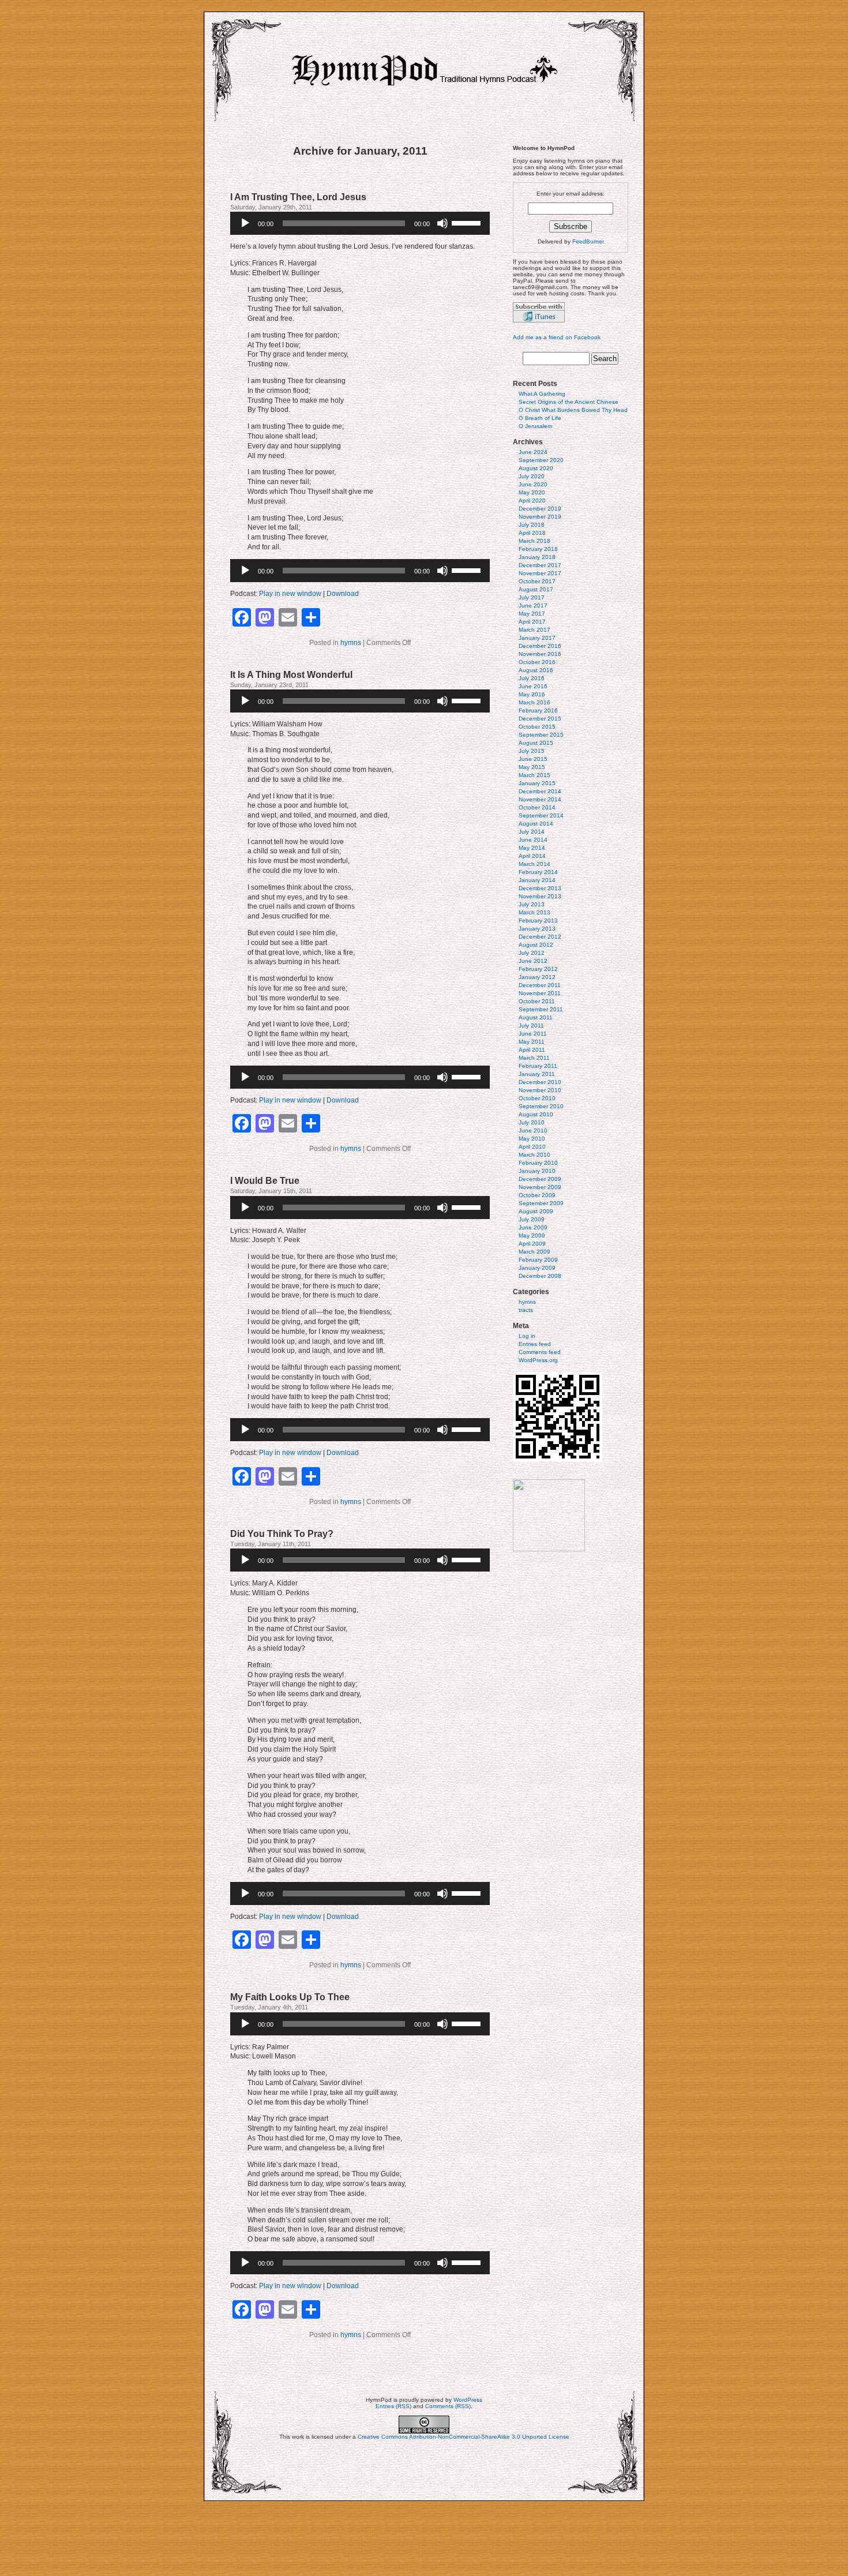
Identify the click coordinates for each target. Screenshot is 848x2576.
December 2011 (540, 985)
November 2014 (540, 799)
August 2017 (536, 589)
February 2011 (538, 1066)
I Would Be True (265, 1181)
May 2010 (532, 1139)
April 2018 (532, 533)
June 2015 (533, 759)
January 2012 (537, 977)
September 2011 (541, 1009)
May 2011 (532, 1042)
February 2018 (538, 549)
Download (343, 594)
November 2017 (540, 573)
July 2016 (532, 678)
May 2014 (532, 848)
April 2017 (532, 622)
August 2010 (536, 1114)
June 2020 (533, 484)
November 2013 (540, 896)
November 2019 (540, 517)
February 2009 (538, 1260)
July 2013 (532, 904)
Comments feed (540, 1352)
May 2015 (532, 767)
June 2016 (533, 686)
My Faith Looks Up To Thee (290, 1997)
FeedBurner (588, 241)
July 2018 (532, 525)
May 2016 (532, 694)
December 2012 (540, 937)
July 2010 (532, 1122)
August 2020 (536, 468)
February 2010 (538, 1163)
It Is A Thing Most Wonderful (291, 675)
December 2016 (540, 646)
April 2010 (532, 1147)
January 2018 (537, 557)
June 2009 (533, 1227)
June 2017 (533, 605)
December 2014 (540, 791)
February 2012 (538, 969)
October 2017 (537, 581)
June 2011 (533, 1034)
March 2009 (534, 1252)
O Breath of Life (540, 418)
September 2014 (541, 815)
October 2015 (537, 727)
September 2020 (541, 460)
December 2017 (540, 565)
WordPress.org (538, 1360)
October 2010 (537, 1098)
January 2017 (537, 638)
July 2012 (532, 953)
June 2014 (533, 840)
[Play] (245, 223)
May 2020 (532, 492)
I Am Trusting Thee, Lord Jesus (298, 197)
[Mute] (442, 223)
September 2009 (541, 1203)
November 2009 (540, 1187)
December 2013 (540, 888)
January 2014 (537, 880)
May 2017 (532, 614)
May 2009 (532, 1235)
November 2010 (540, 1090)
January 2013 (537, 929)
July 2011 (531, 1025)
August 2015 (536, 743)
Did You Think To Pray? (282, 1534)
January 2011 (537, 1074)
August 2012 (536, 945)
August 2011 (536, 1017)
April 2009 (532, 1244)
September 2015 (541, 735)
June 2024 (533, 452)
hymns (351, 643)
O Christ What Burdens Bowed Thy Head (573, 410)
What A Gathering (542, 394)
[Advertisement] (424, 2538)
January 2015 (537, 783)
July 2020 (532, 476)
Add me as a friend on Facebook (557, 337)
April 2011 (532, 1050)
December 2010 (540, 1082)
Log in (527, 1336)
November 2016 (540, 654)
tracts (526, 1310)
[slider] (468, 222)
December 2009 (540, 1179)
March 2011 (534, 1058)
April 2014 (532, 856)
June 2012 (533, 961)
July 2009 (532, 1219)
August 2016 (536, 670)
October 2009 (537, 1195)
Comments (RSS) (448, 2406)
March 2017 (534, 630)
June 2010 (533, 1130)
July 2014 (532, 832)
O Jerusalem (535, 426)
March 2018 (534, 541)
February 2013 (538, 920)
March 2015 (534, 775)
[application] (360, 223)
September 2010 (541, 1106)
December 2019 (540, 509)
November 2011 (540, 993)
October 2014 (537, 807)
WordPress (468, 2400)
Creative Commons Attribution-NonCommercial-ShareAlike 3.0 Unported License (464, 2437)
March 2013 (534, 912)
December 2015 (540, 719)
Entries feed (535, 1344)
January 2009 (537, 1268)
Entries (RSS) (393, 2406)
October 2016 (537, 662)
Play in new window (290, 594)
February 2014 (538, 872)
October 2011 (537, 1001)
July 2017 (532, 597)
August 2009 (536, 1211)
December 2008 (540, 1276)
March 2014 (534, 864)
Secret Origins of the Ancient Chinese (569, 402)
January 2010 (537, 1171)
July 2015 (532, 751)
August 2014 (536, 824)
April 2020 (532, 500)
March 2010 (534, 1155)
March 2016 (534, 702)
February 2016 (538, 710)
